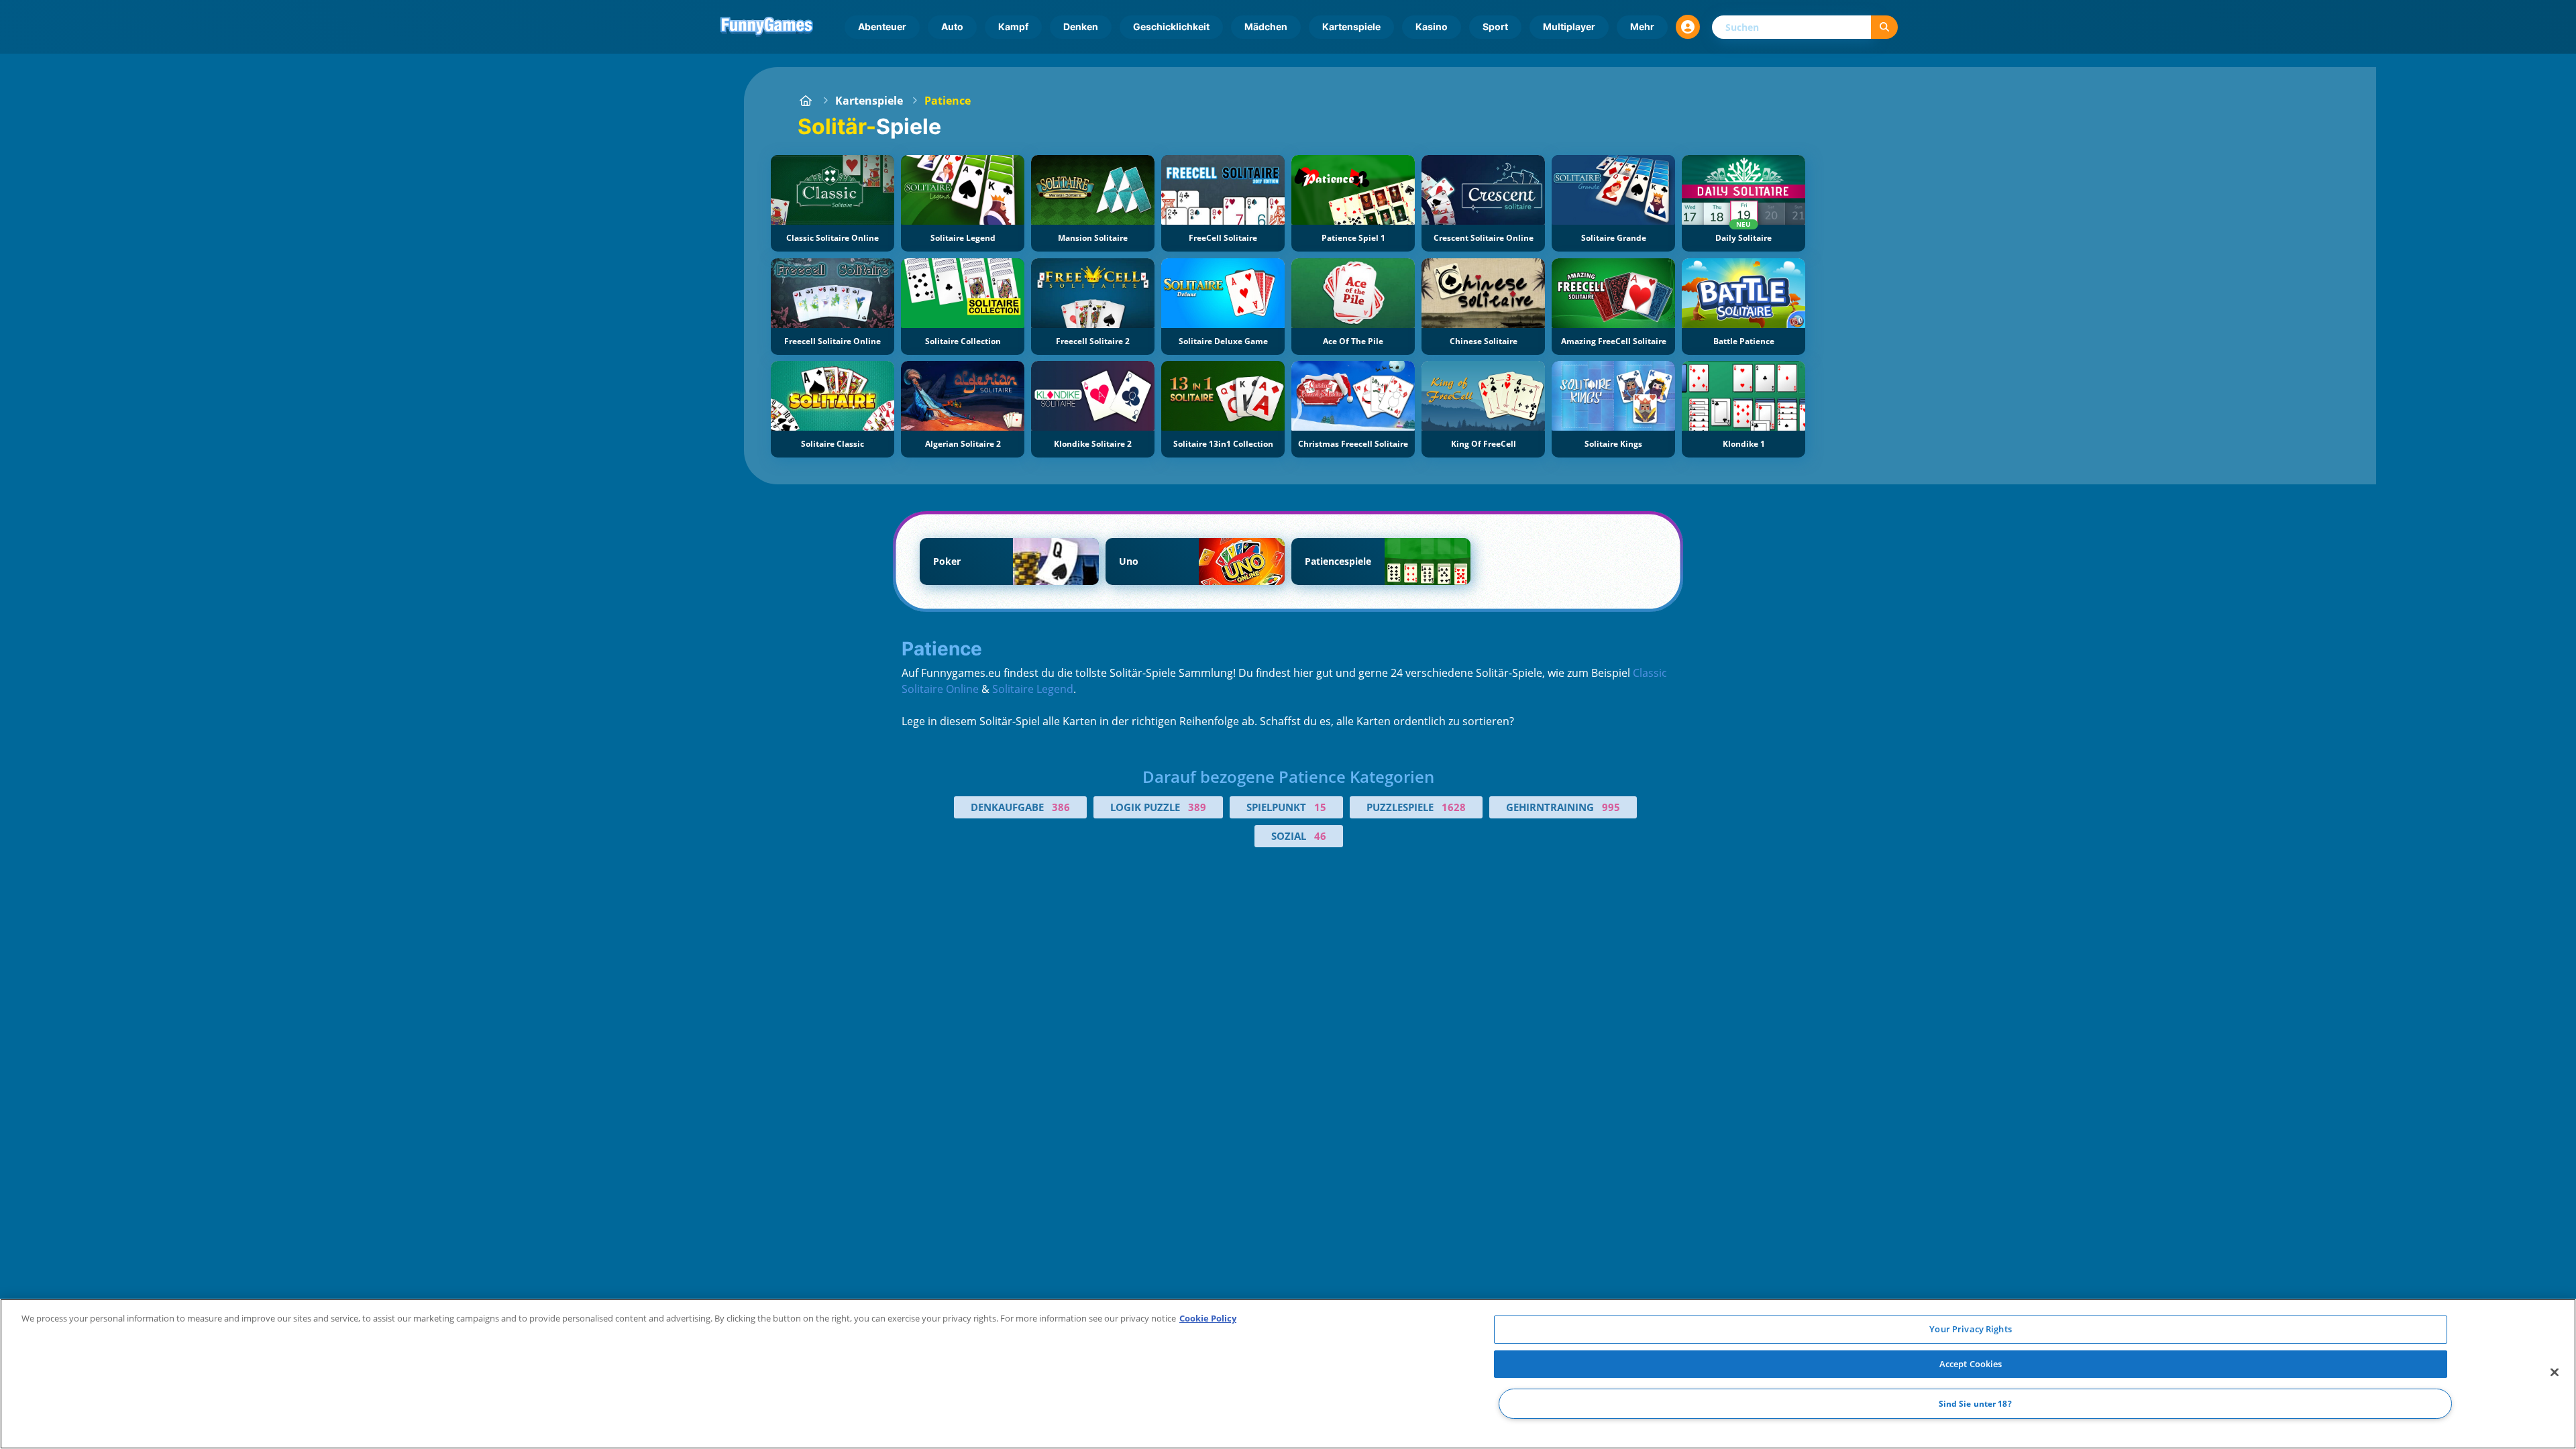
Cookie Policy (1208, 1318)
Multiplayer (1569, 26)
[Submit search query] (1884, 27)
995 (1611, 807)
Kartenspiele (1351, 26)
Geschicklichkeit (1171, 26)
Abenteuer (882, 26)
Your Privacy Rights (1970, 1329)
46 (1320, 836)
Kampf (1013, 26)
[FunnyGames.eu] (806, 101)
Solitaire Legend (1033, 689)
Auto (952, 26)
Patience (948, 101)
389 (1197, 807)
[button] (1688, 27)
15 (1320, 807)
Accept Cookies (1971, 1364)
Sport (1495, 26)
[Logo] (767, 27)
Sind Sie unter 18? (1975, 1404)
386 (1061, 807)
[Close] (2555, 1373)
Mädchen (1266, 26)
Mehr (1642, 26)
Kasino (1432, 26)
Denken (1081, 26)
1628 (1454, 807)
